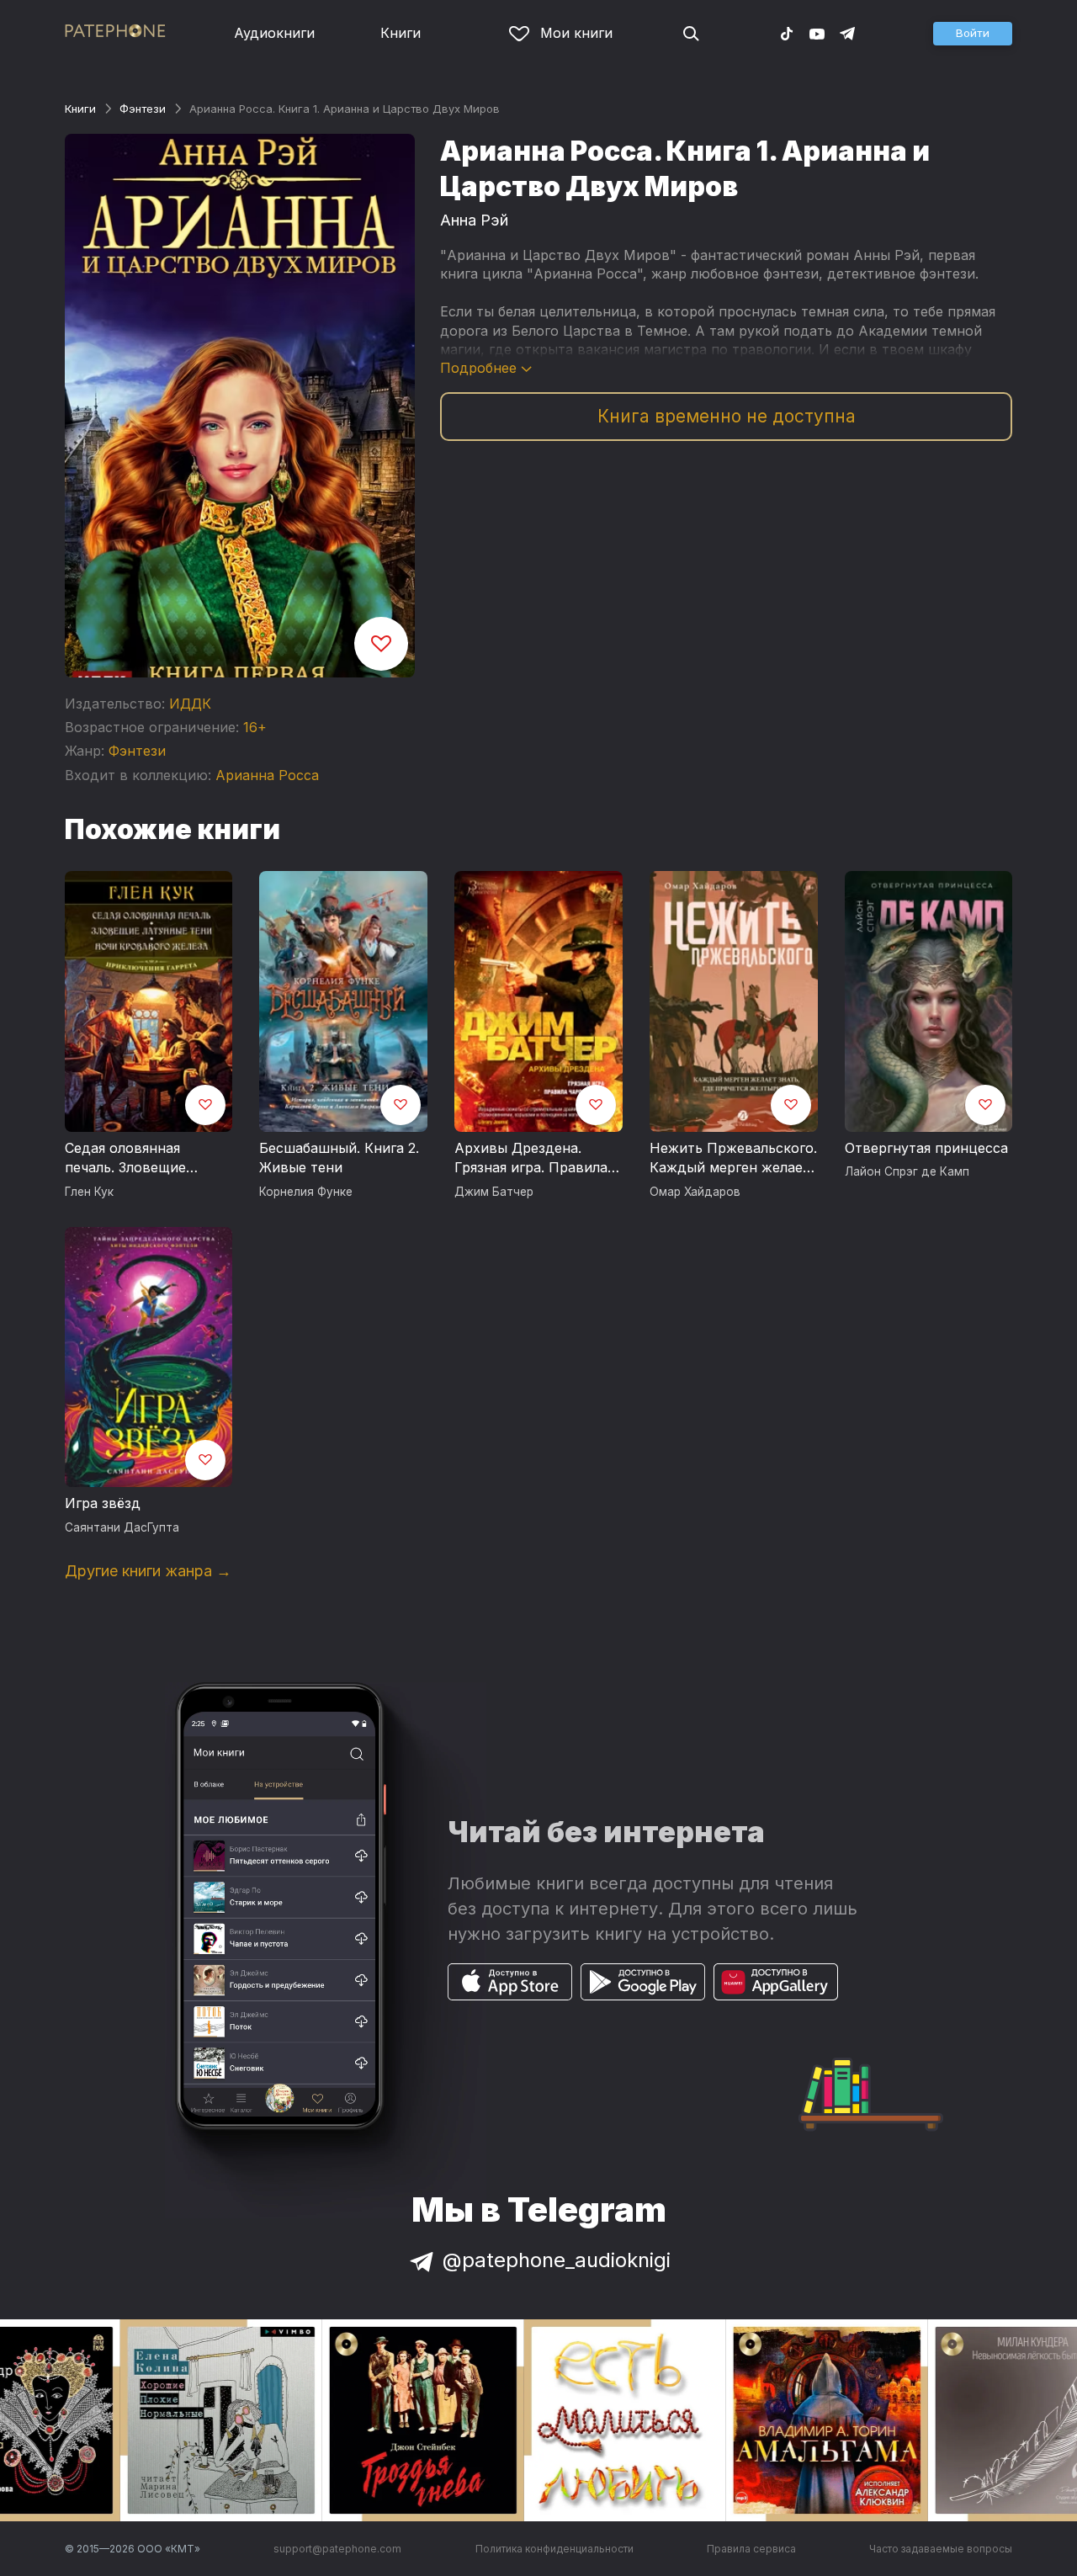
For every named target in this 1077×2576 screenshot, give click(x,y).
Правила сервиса (751, 2549)
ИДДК (190, 704)
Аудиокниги (274, 33)
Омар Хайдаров (695, 1192)
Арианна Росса (267, 775)
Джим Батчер (494, 1192)
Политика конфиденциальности (554, 2549)
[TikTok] (787, 33)
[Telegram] (847, 33)
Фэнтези (143, 109)
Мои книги (576, 33)
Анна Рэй (474, 220)
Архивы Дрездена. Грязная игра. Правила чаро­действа (531, 1159)
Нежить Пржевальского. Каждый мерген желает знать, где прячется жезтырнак (733, 1159)
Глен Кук (89, 1192)
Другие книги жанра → (148, 1571)
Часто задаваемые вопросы (941, 2549)
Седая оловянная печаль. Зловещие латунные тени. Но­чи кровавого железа (137, 1159)
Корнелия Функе (306, 1192)
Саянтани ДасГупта (122, 1527)
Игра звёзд (103, 1503)
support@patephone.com (337, 2549)
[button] (973, 34)
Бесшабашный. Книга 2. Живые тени (339, 1158)
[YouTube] (817, 33)
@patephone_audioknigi (557, 2260)
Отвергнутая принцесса (926, 1148)
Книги (401, 33)
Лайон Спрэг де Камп (907, 1171)
